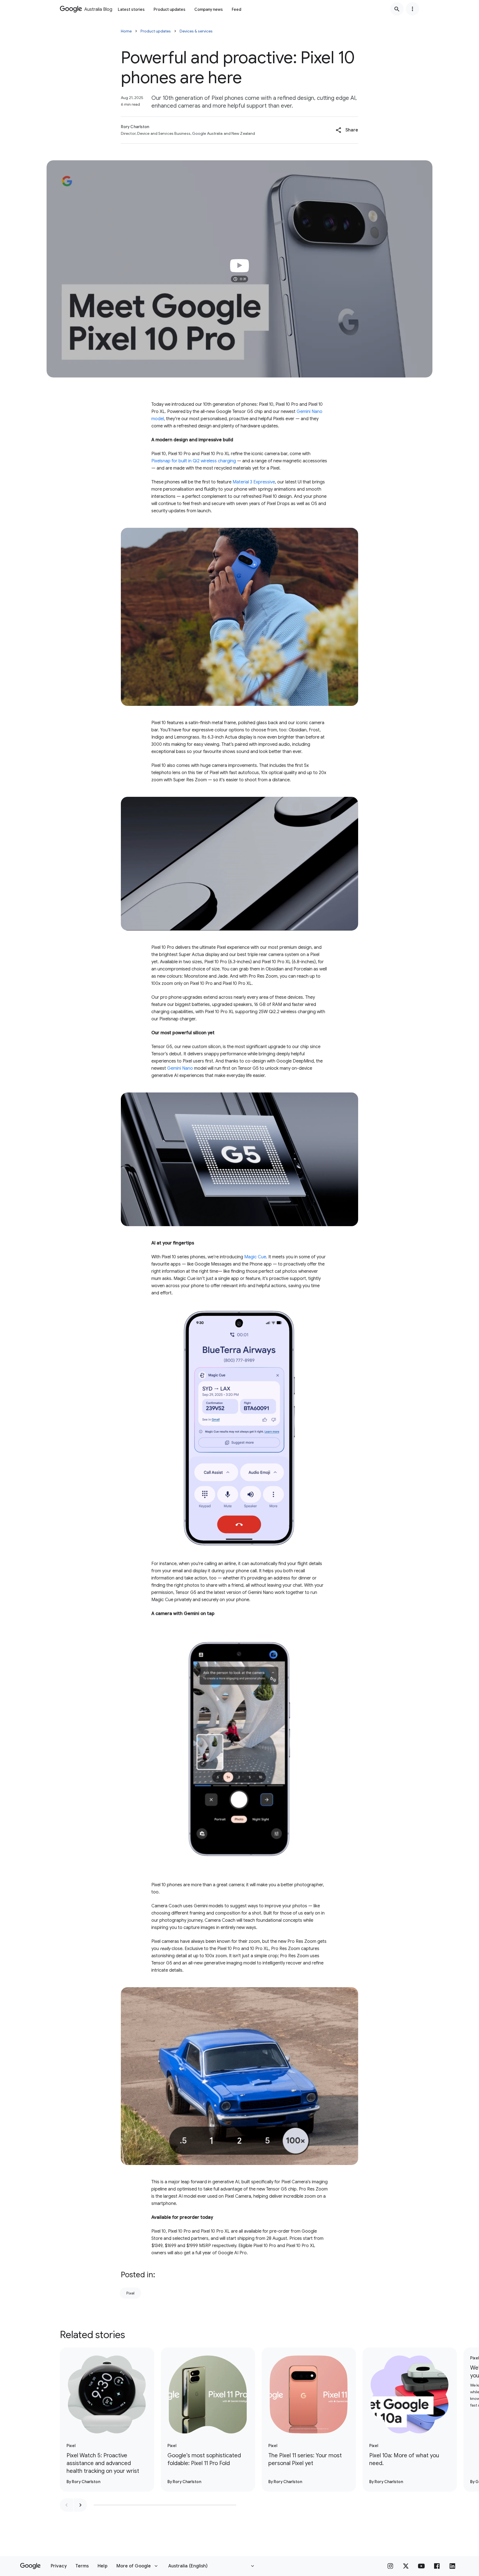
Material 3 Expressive (254, 482)
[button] (347, 130)
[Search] (397, 9)
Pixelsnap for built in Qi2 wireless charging (194, 461)
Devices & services (196, 31)
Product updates (170, 9)
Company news (209, 9)
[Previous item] (67, 2505)
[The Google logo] (30, 2566)
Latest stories (131, 9)
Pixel (130, 2293)
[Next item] (80, 2505)
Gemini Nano (180, 1068)
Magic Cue (255, 1257)
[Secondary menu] (412, 9)
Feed (236, 9)
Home (126, 31)
